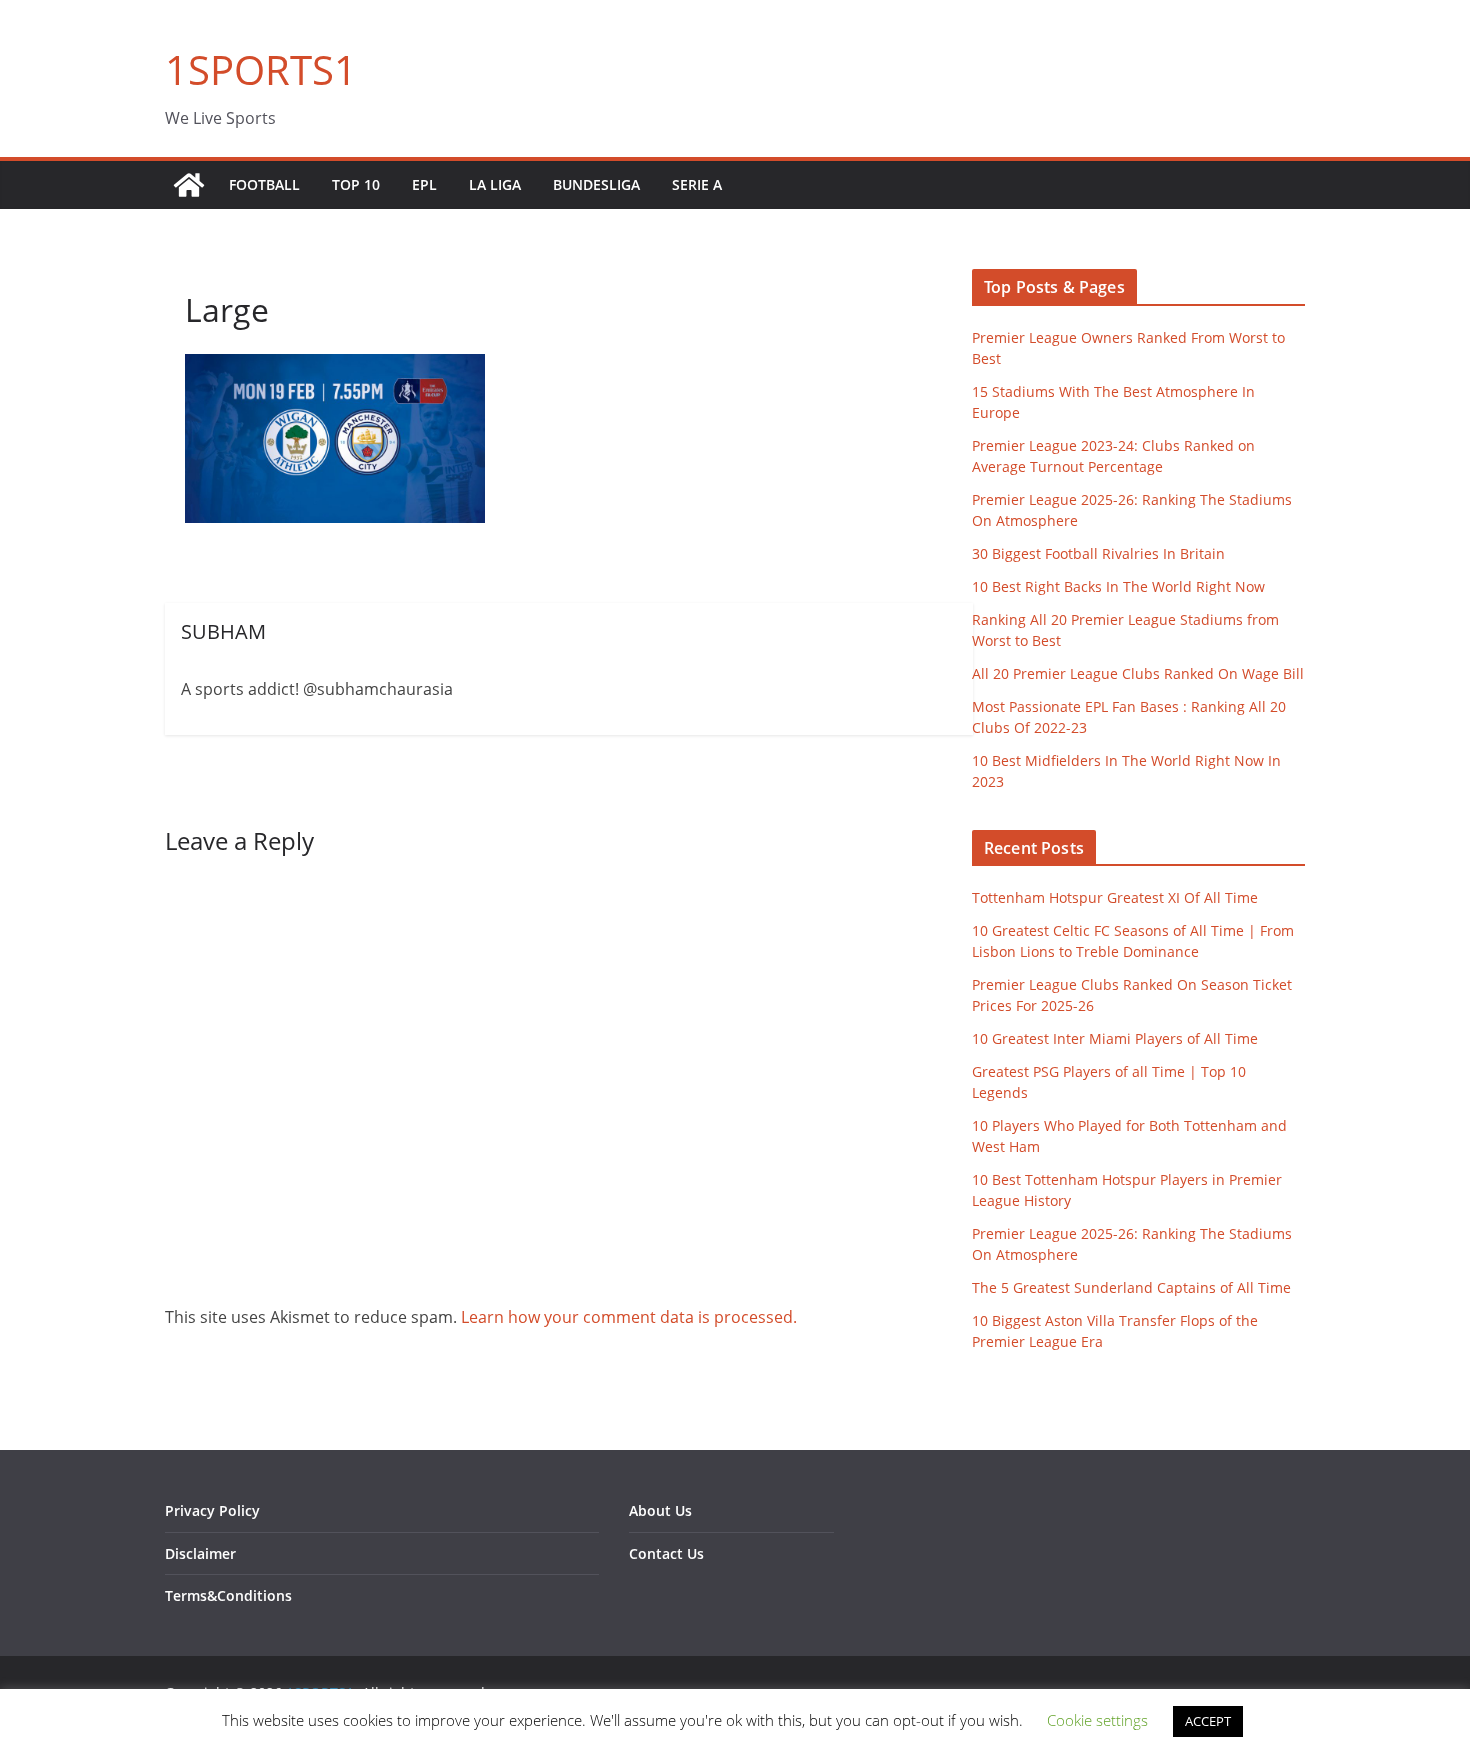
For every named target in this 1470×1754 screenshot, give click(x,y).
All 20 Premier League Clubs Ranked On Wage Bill (1138, 673)
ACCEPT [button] (1208, 1721)
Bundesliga (596, 184)
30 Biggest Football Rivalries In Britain (1098, 553)
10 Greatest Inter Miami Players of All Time (1115, 1038)
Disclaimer (200, 1553)
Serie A (697, 184)
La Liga (495, 184)
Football (264, 184)
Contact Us (666, 1553)
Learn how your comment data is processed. (629, 1317)
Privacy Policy (212, 1510)
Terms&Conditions (228, 1595)
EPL (424, 184)
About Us (660, 1510)
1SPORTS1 (261, 69)
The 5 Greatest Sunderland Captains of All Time (1131, 1287)
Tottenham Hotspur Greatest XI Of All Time (1115, 897)
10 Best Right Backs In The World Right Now (1118, 586)
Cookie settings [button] (1097, 1720)
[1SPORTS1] (189, 185)
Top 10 (356, 184)
